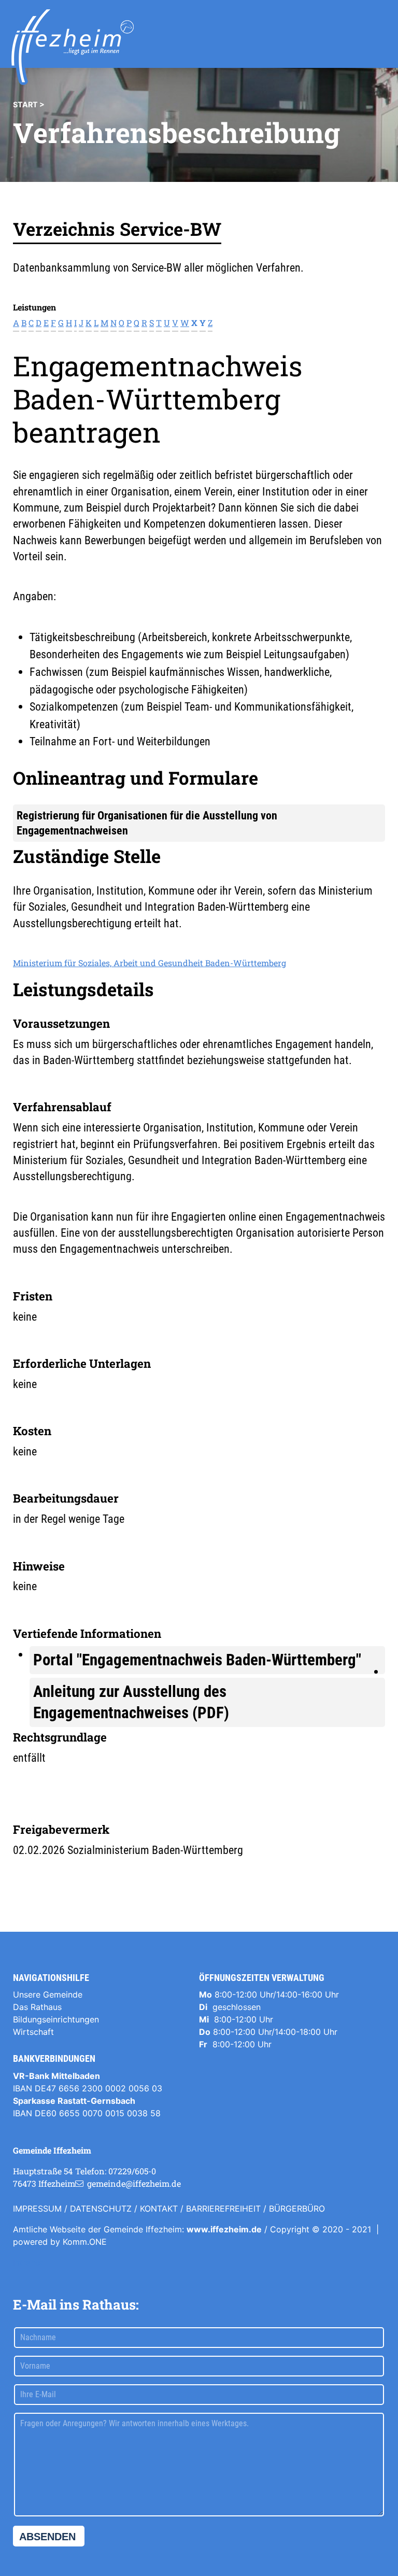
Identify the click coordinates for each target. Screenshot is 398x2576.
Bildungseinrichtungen (56, 2019)
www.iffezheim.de (224, 2229)
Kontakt (159, 2209)
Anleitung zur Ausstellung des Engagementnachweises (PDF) (131, 1702)
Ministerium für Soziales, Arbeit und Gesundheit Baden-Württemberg (150, 963)
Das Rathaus (37, 2007)
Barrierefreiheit (223, 2209)
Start (25, 104)
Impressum (37, 2209)
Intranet (28, 2262)
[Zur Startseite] (73, 47)
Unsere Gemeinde (48, 1994)
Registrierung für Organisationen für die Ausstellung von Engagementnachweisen (147, 823)
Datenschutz (101, 2209)
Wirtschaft (33, 2032)
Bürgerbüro (297, 2209)
